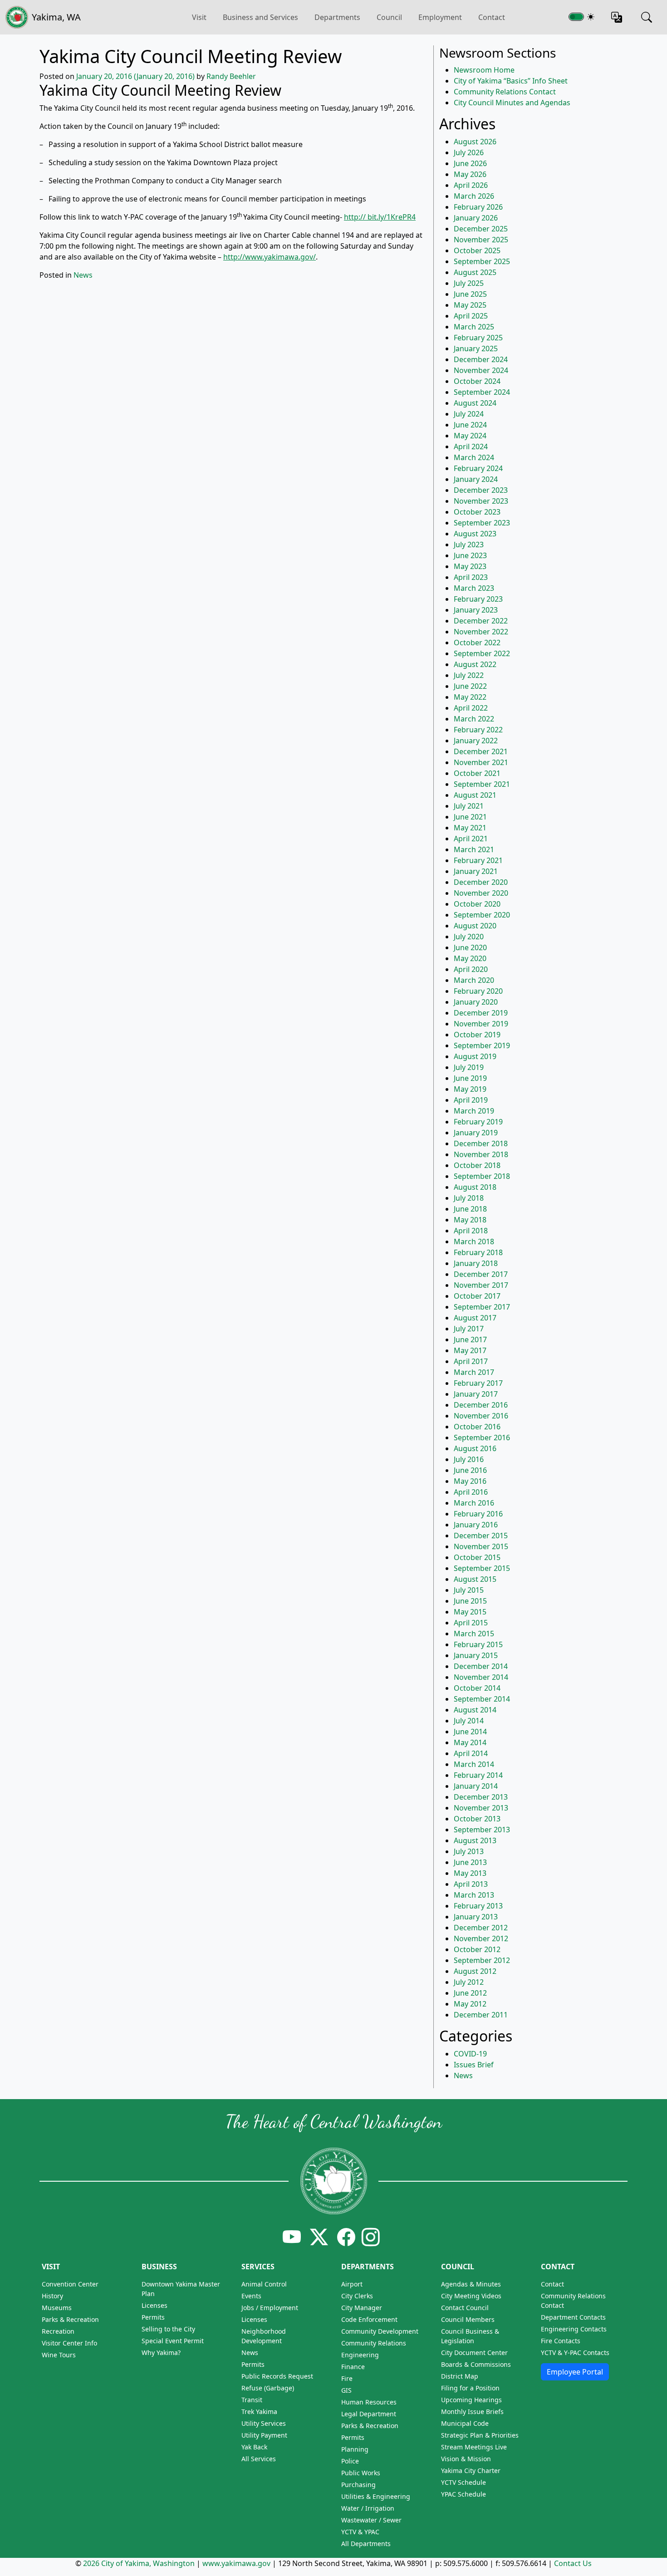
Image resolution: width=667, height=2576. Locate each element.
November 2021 (481, 762)
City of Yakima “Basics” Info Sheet (511, 81)
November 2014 (481, 1677)
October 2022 (477, 643)
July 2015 (469, 1590)
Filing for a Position (470, 2388)
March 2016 (474, 1503)
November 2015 (481, 1546)
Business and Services (260, 17)
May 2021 (470, 828)
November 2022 (481, 632)
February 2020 (478, 991)
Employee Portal (575, 2372)
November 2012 (481, 1938)
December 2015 (481, 1536)
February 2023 (478, 599)
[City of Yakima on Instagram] (370, 2237)
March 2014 (474, 1764)
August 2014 (475, 1710)
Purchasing (358, 2485)
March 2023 (474, 588)
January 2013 (476, 1917)
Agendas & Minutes (471, 2284)
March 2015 (474, 1634)
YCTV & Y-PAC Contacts (575, 2353)
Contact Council (465, 2308)
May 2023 (470, 566)
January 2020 (476, 1002)
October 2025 (477, 250)
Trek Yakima (259, 2412)
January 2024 (476, 479)
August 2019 (475, 1056)
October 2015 (477, 1557)
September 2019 (482, 1045)
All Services (259, 2459)
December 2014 (481, 1666)
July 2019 (469, 1067)
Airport (352, 2284)
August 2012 (475, 1971)
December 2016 (481, 1405)
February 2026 (478, 207)
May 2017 (470, 1350)
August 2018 (475, 1187)
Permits (153, 2317)
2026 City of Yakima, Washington (139, 2563)
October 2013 (477, 1819)
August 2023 (475, 534)
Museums (57, 2308)
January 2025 (476, 348)
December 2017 (481, 1274)
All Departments (366, 2544)
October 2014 (477, 1688)
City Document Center (474, 2353)
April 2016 (471, 1492)
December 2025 (481, 229)
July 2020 (469, 937)
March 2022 (474, 719)
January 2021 (476, 871)
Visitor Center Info (69, 2343)
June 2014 (470, 1732)
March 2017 (474, 1372)
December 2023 (481, 490)
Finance (353, 2367)
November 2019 (481, 1024)
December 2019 (481, 1013)
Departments (337, 17)
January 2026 (476, 218)
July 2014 (469, 1721)
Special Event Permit (173, 2341)
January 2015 (476, 1655)
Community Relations (374, 2343)
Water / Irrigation (368, 2508)
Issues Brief (474, 2065)
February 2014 (478, 1775)
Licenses (154, 2305)
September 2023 (482, 523)
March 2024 (474, 457)
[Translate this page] (617, 17)
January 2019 (476, 1133)
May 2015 (470, 1612)
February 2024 (478, 468)
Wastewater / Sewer (371, 2520)
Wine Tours (59, 2355)
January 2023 (476, 610)
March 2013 (474, 1895)
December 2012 (481, 1928)
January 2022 (476, 741)
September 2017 (482, 1307)
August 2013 (475, 1840)
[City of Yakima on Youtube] (292, 2237)
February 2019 (478, 1122)
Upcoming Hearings (471, 2400)
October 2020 (477, 904)
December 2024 (481, 359)
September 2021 (482, 784)
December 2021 (481, 751)
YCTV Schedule (463, 2482)
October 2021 (477, 773)
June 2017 (470, 1340)
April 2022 (471, 708)
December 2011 (481, 2015)
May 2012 (470, 2004)
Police (350, 2461)
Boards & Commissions (476, 2364)
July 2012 (469, 1982)
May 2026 (470, 174)
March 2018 (474, 1241)
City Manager (362, 2308)
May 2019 (470, 1089)
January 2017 (476, 1394)
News (83, 275)
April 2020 (471, 969)
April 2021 (471, 839)
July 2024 (469, 414)
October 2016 (477, 1427)
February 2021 (478, 860)
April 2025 (471, 316)
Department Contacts (573, 2317)
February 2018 (478, 1252)
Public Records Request (277, 2376)
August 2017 (475, 1318)
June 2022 (470, 686)
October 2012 (477, 1949)
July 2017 (469, 1329)
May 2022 (470, 697)
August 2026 (475, 142)
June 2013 (470, 1862)
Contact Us (573, 2563)
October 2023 (477, 512)
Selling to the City (168, 2329)
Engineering (360, 2355)
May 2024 (470, 436)
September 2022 (482, 653)
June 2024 (470, 425)
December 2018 (481, 1143)
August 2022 (475, 664)
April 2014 (471, 1753)
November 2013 (481, 1808)
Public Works (361, 2473)
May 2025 (470, 305)
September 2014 (482, 1699)
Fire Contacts (561, 2341)
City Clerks (357, 2296)
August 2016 (475, 1448)
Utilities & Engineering (376, 2496)
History (52, 2296)
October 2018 (477, 1165)
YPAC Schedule (463, 2494)
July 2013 (469, 1851)
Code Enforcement (369, 2319)
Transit (252, 2400)
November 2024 (481, 370)
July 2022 (469, 675)
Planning (355, 2449)
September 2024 (482, 392)
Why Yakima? (161, 2353)
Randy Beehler (231, 76)
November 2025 (481, 240)
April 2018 (471, 1231)
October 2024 (477, 381)
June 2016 (470, 1470)
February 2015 (478, 1644)
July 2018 (469, 1198)
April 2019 (471, 1100)
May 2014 (470, 1742)
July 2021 (469, 806)
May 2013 (470, 1873)
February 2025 (478, 338)
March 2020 (474, 980)
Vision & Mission (466, 2459)
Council (389, 17)
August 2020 (475, 926)
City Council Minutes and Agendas (512, 103)
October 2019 (477, 1035)
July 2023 (469, 545)
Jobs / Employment (270, 2308)
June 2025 (470, 294)
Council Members (468, 2319)
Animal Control (264, 2284)
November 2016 (481, 1416)
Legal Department (369, 2414)
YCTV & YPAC (360, 2532)
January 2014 (476, 1786)
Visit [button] (199, 17)
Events (251, 2296)
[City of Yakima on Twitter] (319, 2237)
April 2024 (471, 447)
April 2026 (471, 185)
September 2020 (482, 915)
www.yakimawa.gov (236, 2563)
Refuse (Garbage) (268, 2388)
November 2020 (481, 893)
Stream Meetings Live (474, 2447)
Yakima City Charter (471, 2471)
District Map (460, 2376)
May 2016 (470, 1481)
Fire (347, 2378)
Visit (51, 2267)
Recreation (58, 2331)
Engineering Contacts (574, 2329)
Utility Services (264, 2423)
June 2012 (470, 1993)
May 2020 (470, 958)
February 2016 (478, 1514)
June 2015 (470, 1601)
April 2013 (471, 1884)
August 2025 (475, 272)
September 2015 (482, 1568)
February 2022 (478, 730)
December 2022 (481, 621)
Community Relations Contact (505, 92)
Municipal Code (465, 2423)
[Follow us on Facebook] (346, 2237)
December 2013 (481, 1797)
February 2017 (478, 1383)
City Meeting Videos (471, 2296)
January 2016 (476, 1525)
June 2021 (470, 817)
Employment (440, 17)
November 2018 (481, 1154)
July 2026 (469, 152)
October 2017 (477, 1296)
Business (159, 2267)
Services (258, 2267)
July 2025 (469, 283)
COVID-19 (470, 2054)
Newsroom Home (484, 70)
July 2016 (469, 1459)
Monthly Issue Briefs (472, 2412)
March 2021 (474, 849)
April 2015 (471, 1623)
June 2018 (470, 1209)
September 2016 (482, 1438)
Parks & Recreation (70, 2319)
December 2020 (481, 882)
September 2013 (482, 1830)
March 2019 (474, 1111)
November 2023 (481, 501)
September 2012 (482, 1960)
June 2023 (470, 555)
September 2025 (482, 261)
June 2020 (470, 947)
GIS (346, 2390)
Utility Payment (264, 2435)
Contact (492, 17)
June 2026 (470, 163)
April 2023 (471, 577)
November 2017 (481, 1285)
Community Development (380, 2331)
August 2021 (475, 795)
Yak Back (254, 2447)
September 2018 (482, 1176)
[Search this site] (647, 17)
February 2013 (478, 1906)
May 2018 (470, 1220)
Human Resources (369, 2402)
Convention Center (70, 2284)
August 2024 (475, 403)
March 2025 (474, 327)
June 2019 (470, 1078)
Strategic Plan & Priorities (480, 2435)
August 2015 (475, 1579)
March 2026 (474, 196)
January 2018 (476, 1263)
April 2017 (471, 1361)
